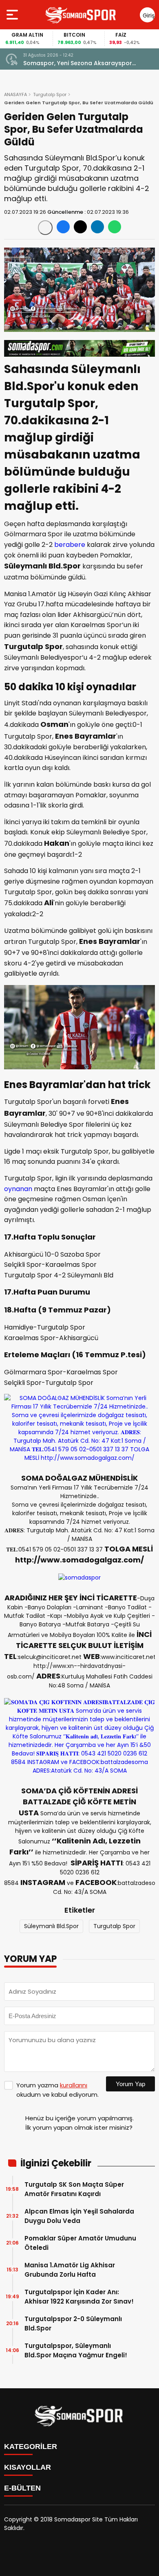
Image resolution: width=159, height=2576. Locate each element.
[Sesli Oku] (45, 228)
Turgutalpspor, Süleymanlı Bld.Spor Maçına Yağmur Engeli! (76, 2350)
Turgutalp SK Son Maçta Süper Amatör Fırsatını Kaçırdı (74, 2189)
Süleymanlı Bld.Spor (51, 1926)
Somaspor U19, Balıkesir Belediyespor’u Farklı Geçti (81, 63)
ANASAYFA (15, 94)
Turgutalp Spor (50, 94)
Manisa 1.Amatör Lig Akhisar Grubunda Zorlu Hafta (70, 2270)
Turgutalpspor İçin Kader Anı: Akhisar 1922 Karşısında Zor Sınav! (79, 2297)
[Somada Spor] (81, 15)
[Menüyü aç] (13, 15)
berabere (70, 545)
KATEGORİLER (31, 2447)
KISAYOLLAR (28, 2467)
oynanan (18, 1189)
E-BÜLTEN (22, 2488)
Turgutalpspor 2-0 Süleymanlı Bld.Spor (73, 2324)
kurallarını (74, 2085)
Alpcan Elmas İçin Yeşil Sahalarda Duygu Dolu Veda (79, 2216)
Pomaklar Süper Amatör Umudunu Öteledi (80, 2243)
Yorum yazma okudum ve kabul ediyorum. (57, 2090)
